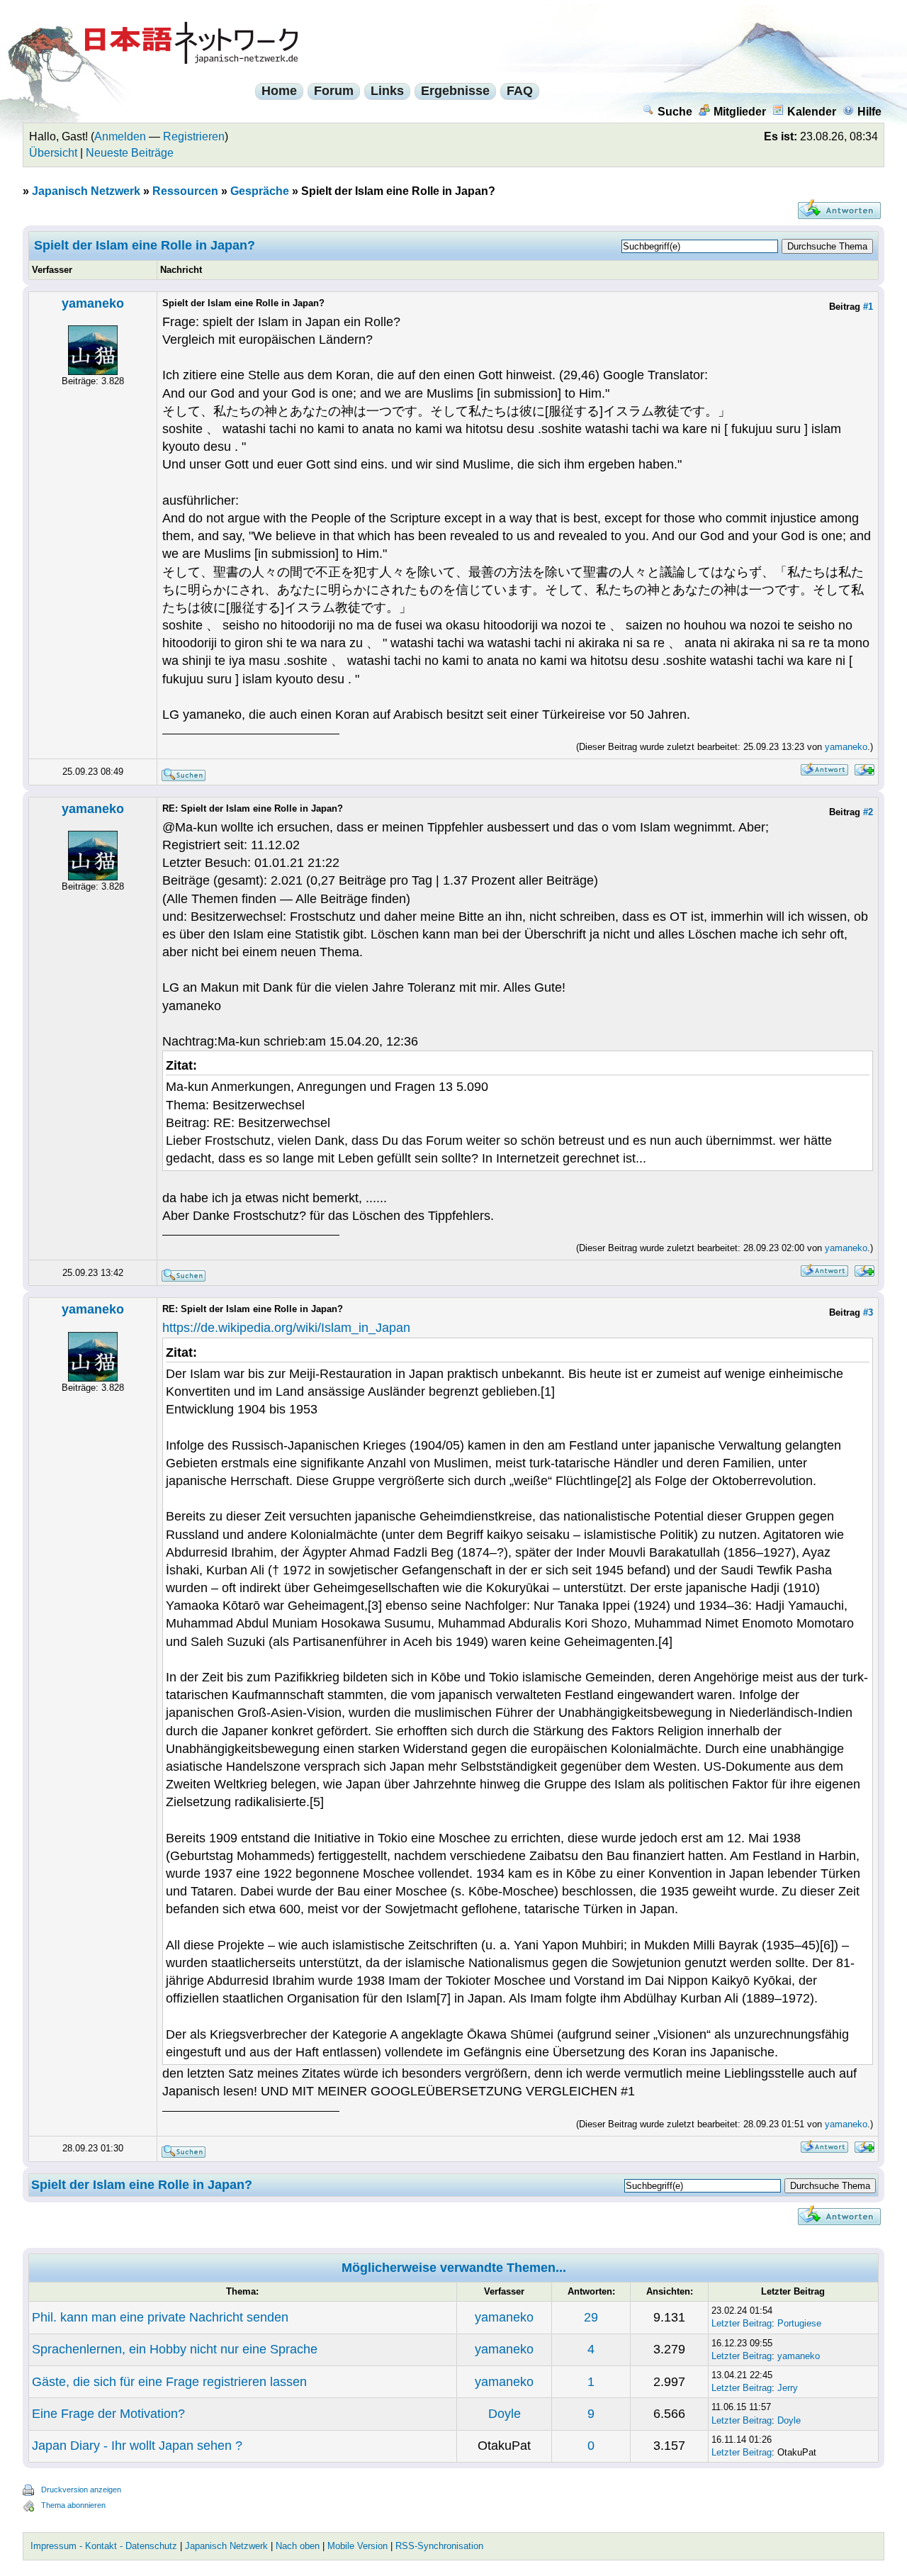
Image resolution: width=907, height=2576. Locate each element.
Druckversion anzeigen (81, 2490)
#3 (868, 1312)
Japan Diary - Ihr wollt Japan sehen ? (137, 2446)
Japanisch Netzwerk (86, 191)
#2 (868, 812)
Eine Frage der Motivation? (108, 2414)
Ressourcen (185, 191)
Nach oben (298, 2546)
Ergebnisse (455, 91)
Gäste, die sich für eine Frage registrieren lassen (169, 2382)
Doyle (505, 2414)
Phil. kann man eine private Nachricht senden (160, 2317)
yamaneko (93, 303)
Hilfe (869, 112)
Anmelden (120, 136)
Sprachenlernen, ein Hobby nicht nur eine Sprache (175, 2349)
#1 (868, 307)
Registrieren (194, 136)
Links (387, 91)
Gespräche (260, 191)
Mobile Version (357, 2546)
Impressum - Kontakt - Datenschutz (104, 2546)
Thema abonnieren (73, 2505)
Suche (675, 112)
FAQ (520, 91)
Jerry (788, 2388)
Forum (334, 91)
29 (591, 2317)
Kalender (812, 112)
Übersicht (53, 153)
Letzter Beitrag (742, 2323)
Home (279, 91)
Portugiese (799, 2323)
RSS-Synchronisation (439, 2546)
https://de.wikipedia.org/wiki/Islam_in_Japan (286, 1328)
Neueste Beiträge (130, 153)
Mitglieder (740, 112)
